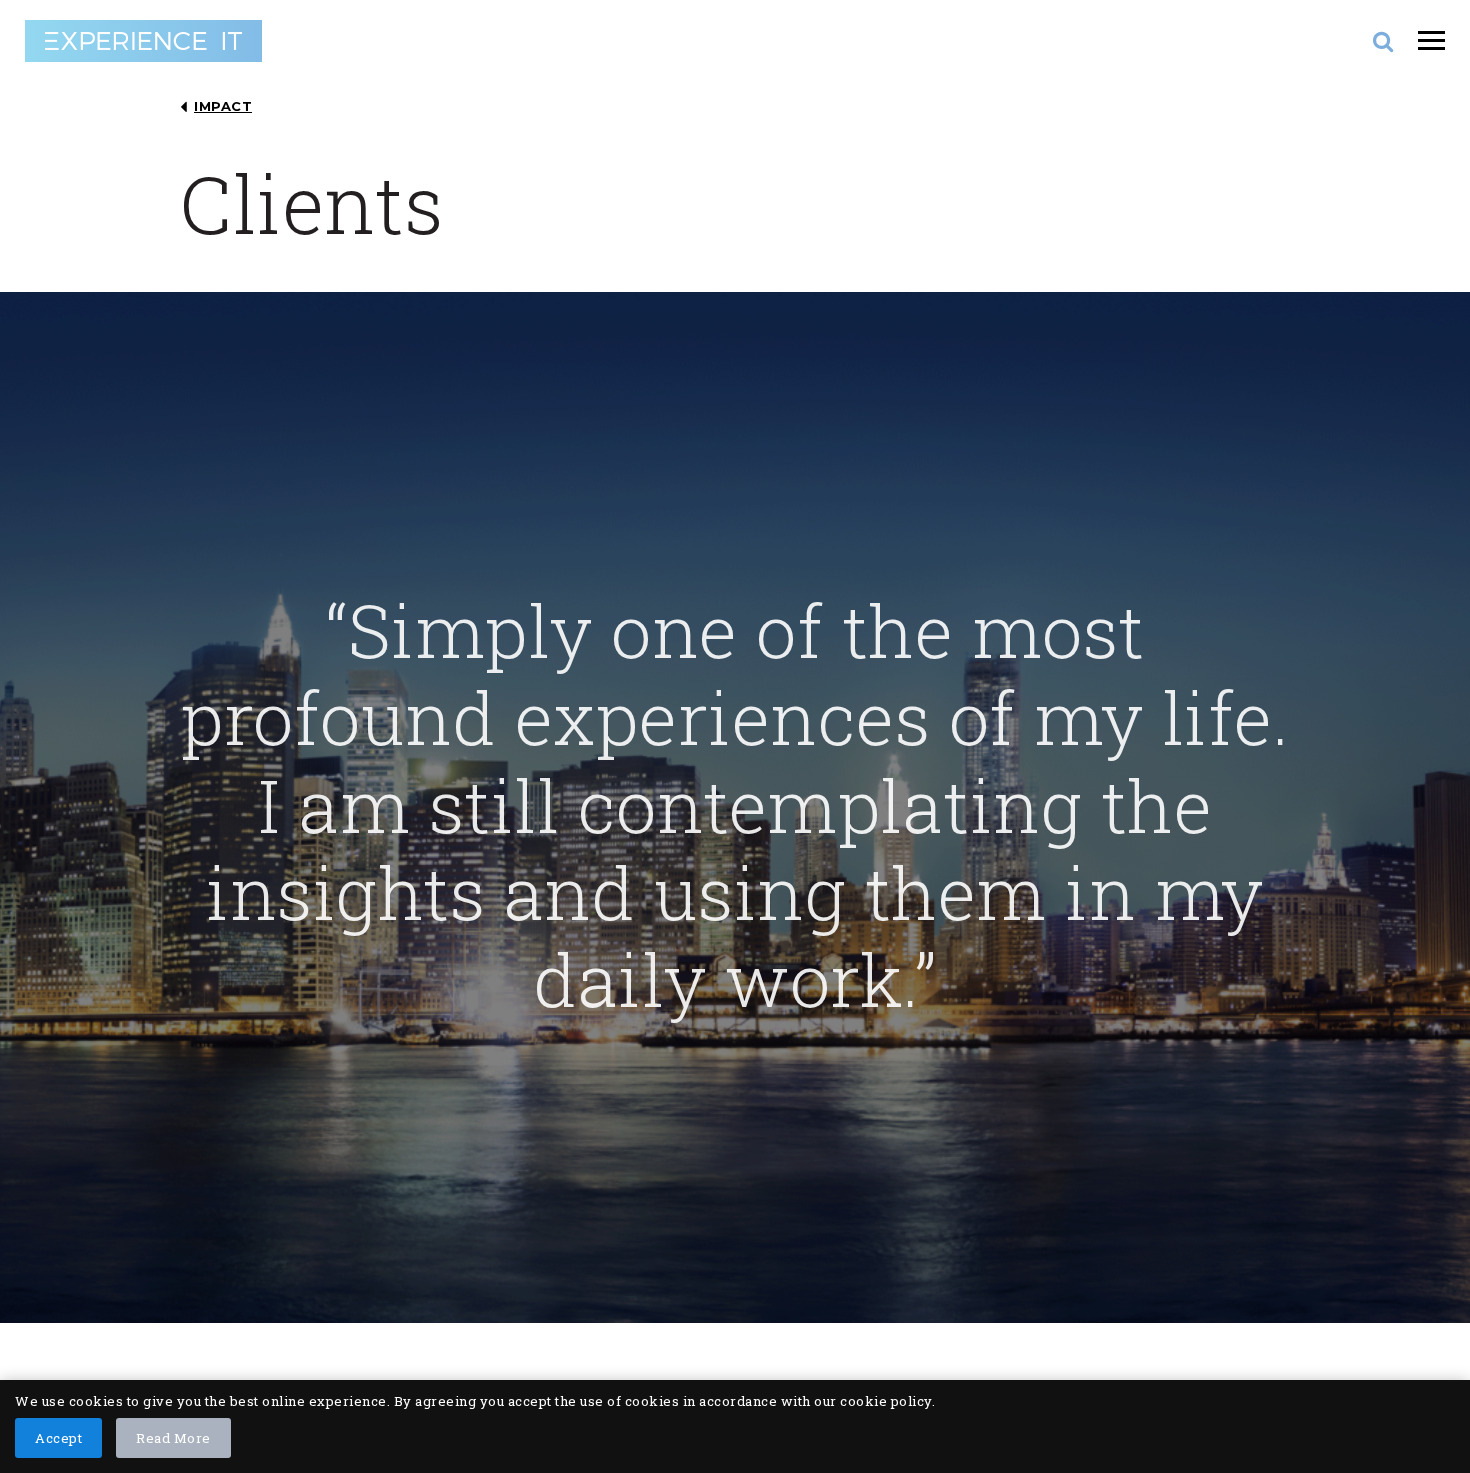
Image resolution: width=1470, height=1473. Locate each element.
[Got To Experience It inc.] (143, 41)
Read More (173, 1438)
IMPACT (223, 106)
